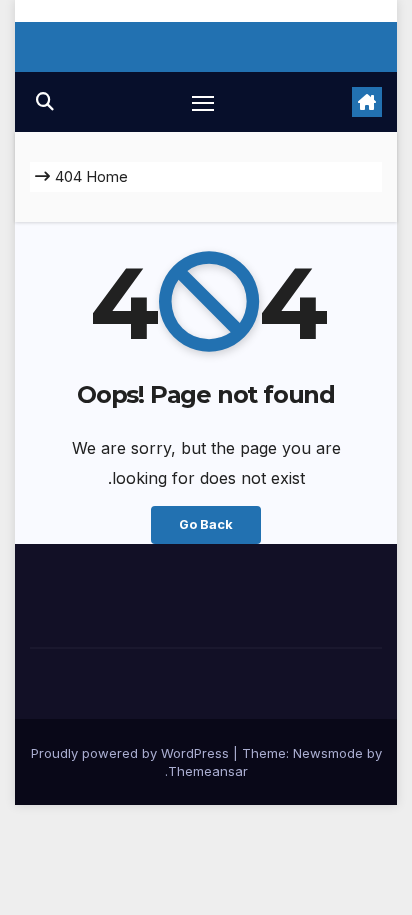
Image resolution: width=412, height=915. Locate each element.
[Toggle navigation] (203, 102)
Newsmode (328, 753)
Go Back (206, 524)
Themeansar (208, 771)
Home (107, 176)
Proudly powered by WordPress (132, 753)
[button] (45, 101)
